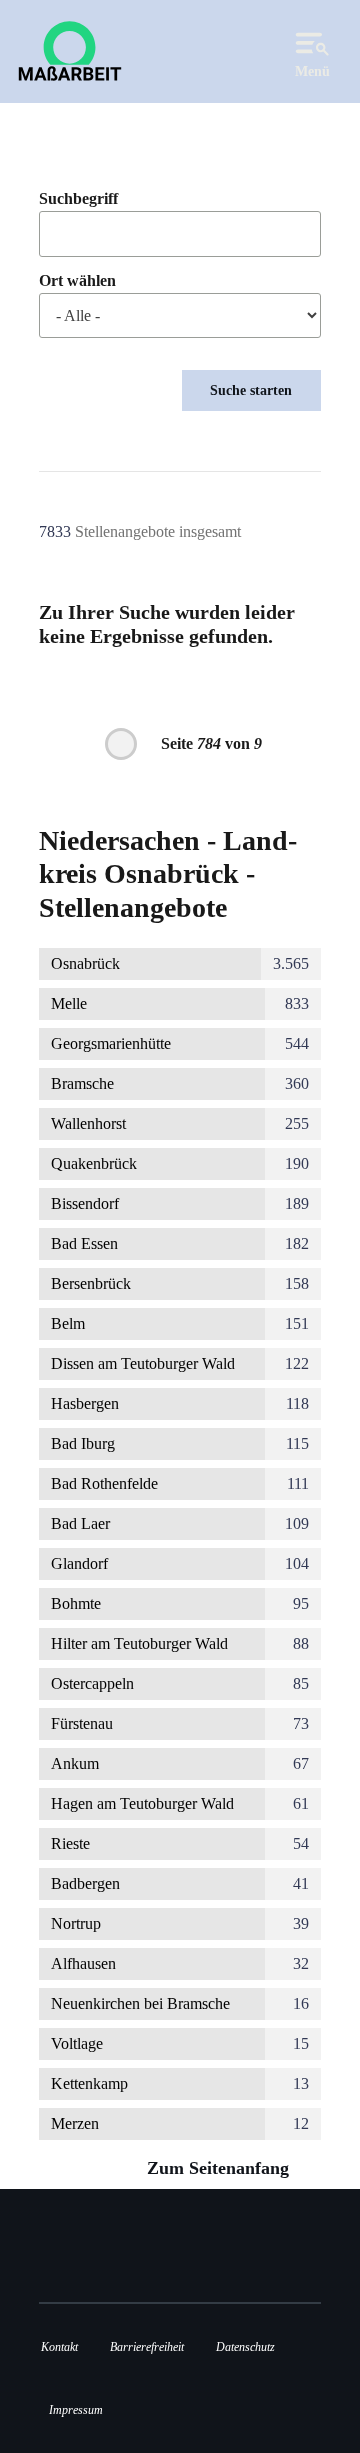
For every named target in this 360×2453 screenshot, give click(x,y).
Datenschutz (245, 2347)
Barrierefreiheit (147, 2347)
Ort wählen (77, 281)
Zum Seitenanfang (220, 2168)
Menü (312, 71)
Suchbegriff (78, 199)
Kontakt (59, 2347)
